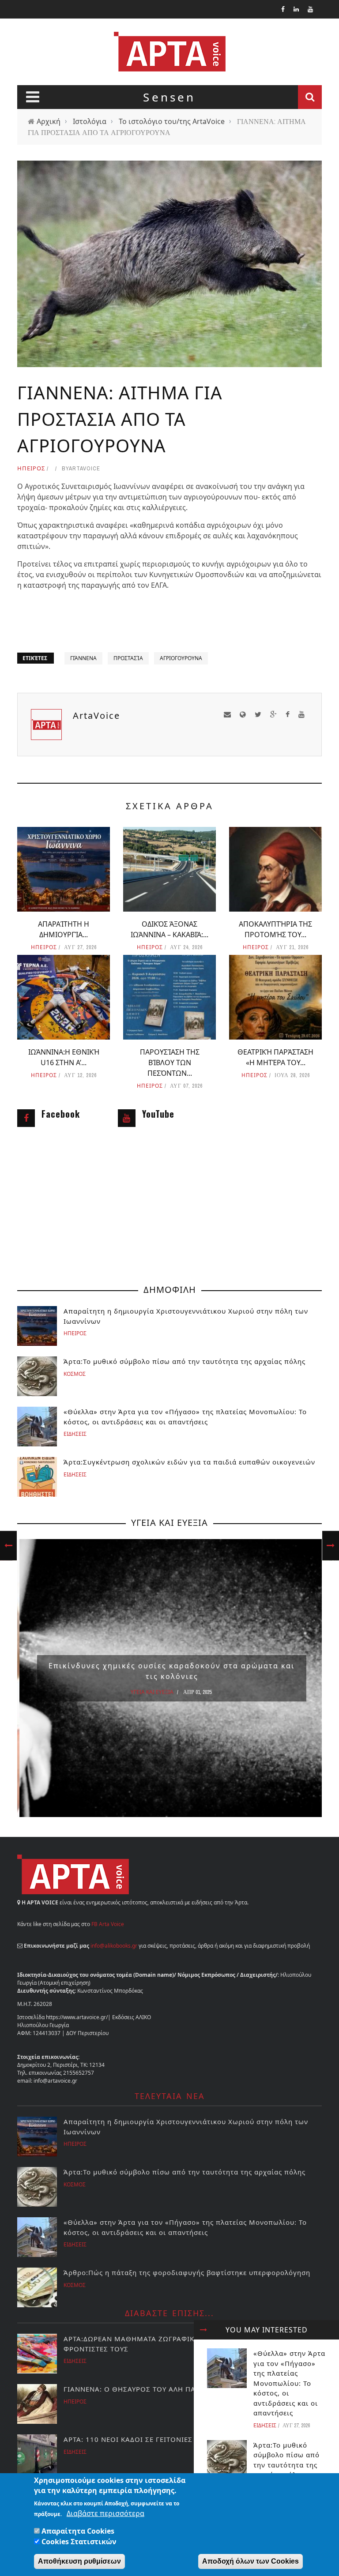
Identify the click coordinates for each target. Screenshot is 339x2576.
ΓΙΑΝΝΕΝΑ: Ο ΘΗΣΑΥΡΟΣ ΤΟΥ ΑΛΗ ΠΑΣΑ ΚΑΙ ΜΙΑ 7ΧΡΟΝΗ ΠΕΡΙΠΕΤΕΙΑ (187, 2389)
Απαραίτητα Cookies (78, 2531)
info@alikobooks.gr (114, 1946)
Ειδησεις (265, 2425)
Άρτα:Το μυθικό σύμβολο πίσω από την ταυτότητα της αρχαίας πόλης (185, 1361)
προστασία (128, 658)
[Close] (203, 2330)
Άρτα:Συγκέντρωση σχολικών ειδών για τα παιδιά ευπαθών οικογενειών (189, 1462)
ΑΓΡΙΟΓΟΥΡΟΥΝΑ (181, 658)
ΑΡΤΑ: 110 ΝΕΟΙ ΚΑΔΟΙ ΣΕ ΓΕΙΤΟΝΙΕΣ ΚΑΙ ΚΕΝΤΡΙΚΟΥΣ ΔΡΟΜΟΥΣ (177, 2439)
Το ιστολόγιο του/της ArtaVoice (172, 121)
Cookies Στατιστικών (79, 2542)
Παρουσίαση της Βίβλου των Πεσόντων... (170, 1063)
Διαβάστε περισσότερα (105, 2513)
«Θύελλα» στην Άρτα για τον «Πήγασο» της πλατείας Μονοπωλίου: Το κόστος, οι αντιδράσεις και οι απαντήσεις (289, 2383)
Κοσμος (75, 1374)
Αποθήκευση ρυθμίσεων (79, 2561)
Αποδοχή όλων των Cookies (250, 2561)
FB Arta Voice (108, 1924)
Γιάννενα (83, 658)
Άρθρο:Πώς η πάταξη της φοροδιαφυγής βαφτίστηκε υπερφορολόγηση (187, 2272)
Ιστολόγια (90, 121)
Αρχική (49, 121)
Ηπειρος (31, 468)
